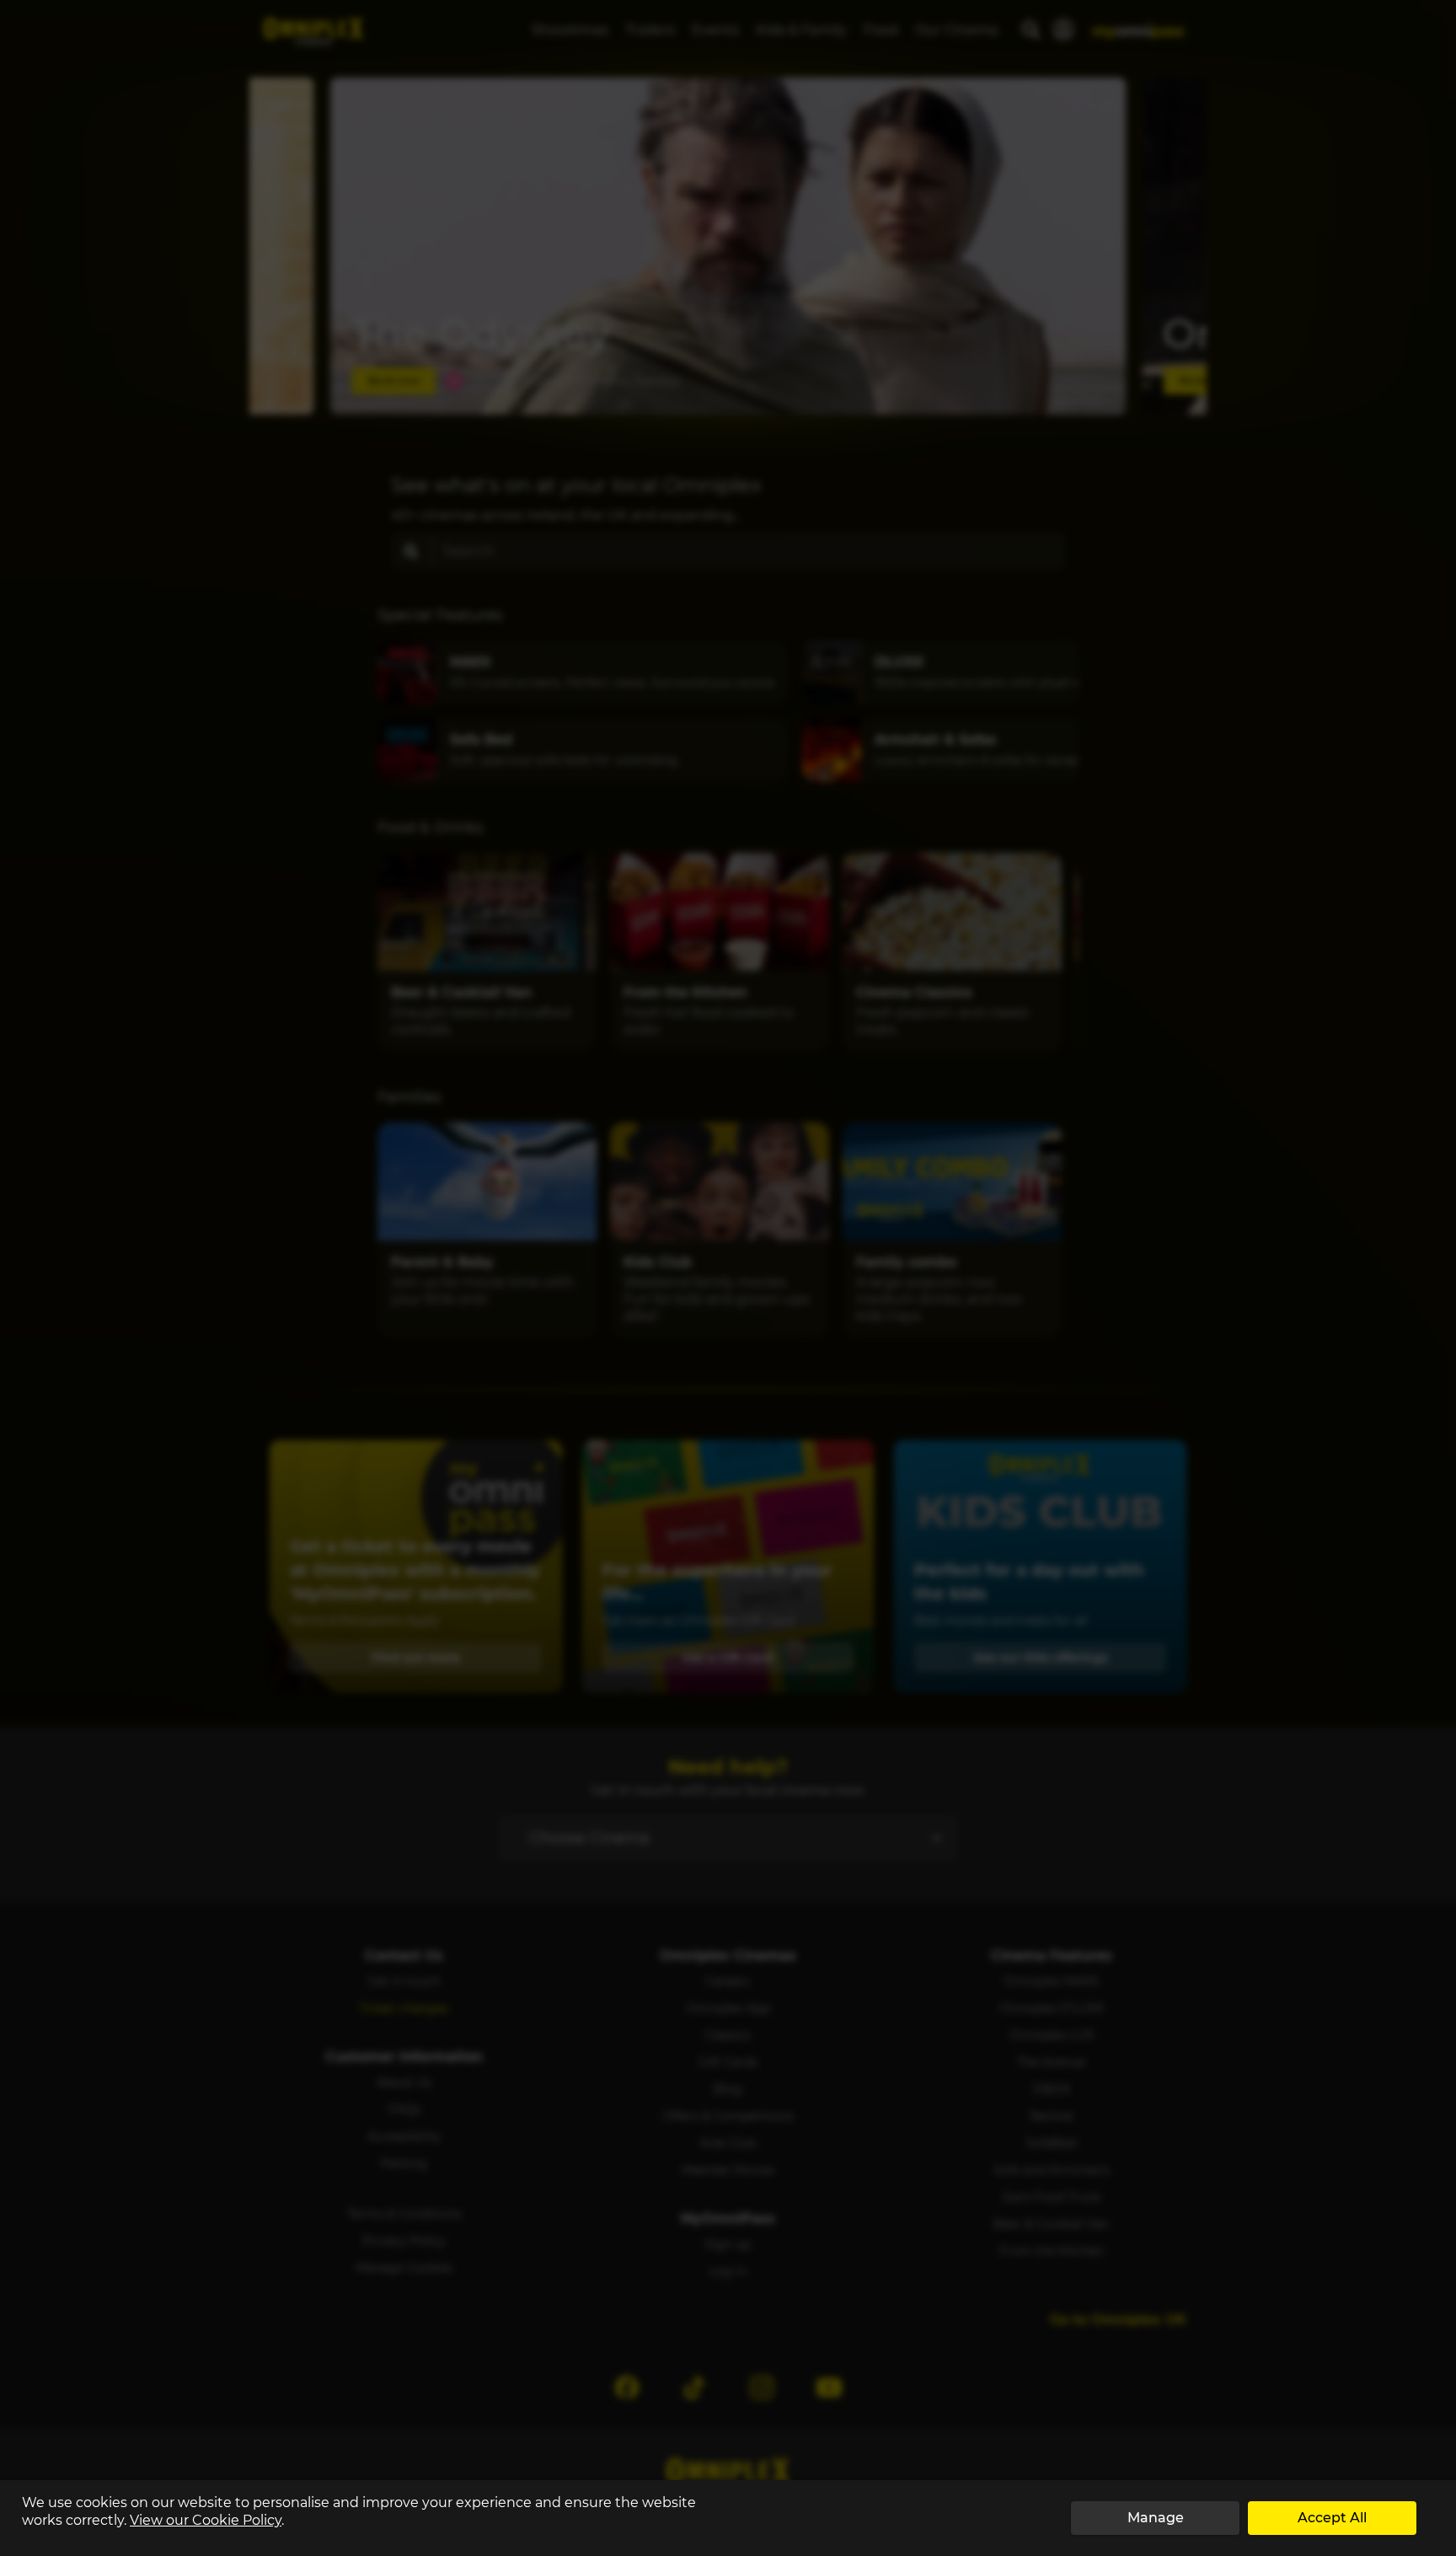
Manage (1156, 2518)
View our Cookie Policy (206, 2520)
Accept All (1332, 2518)
